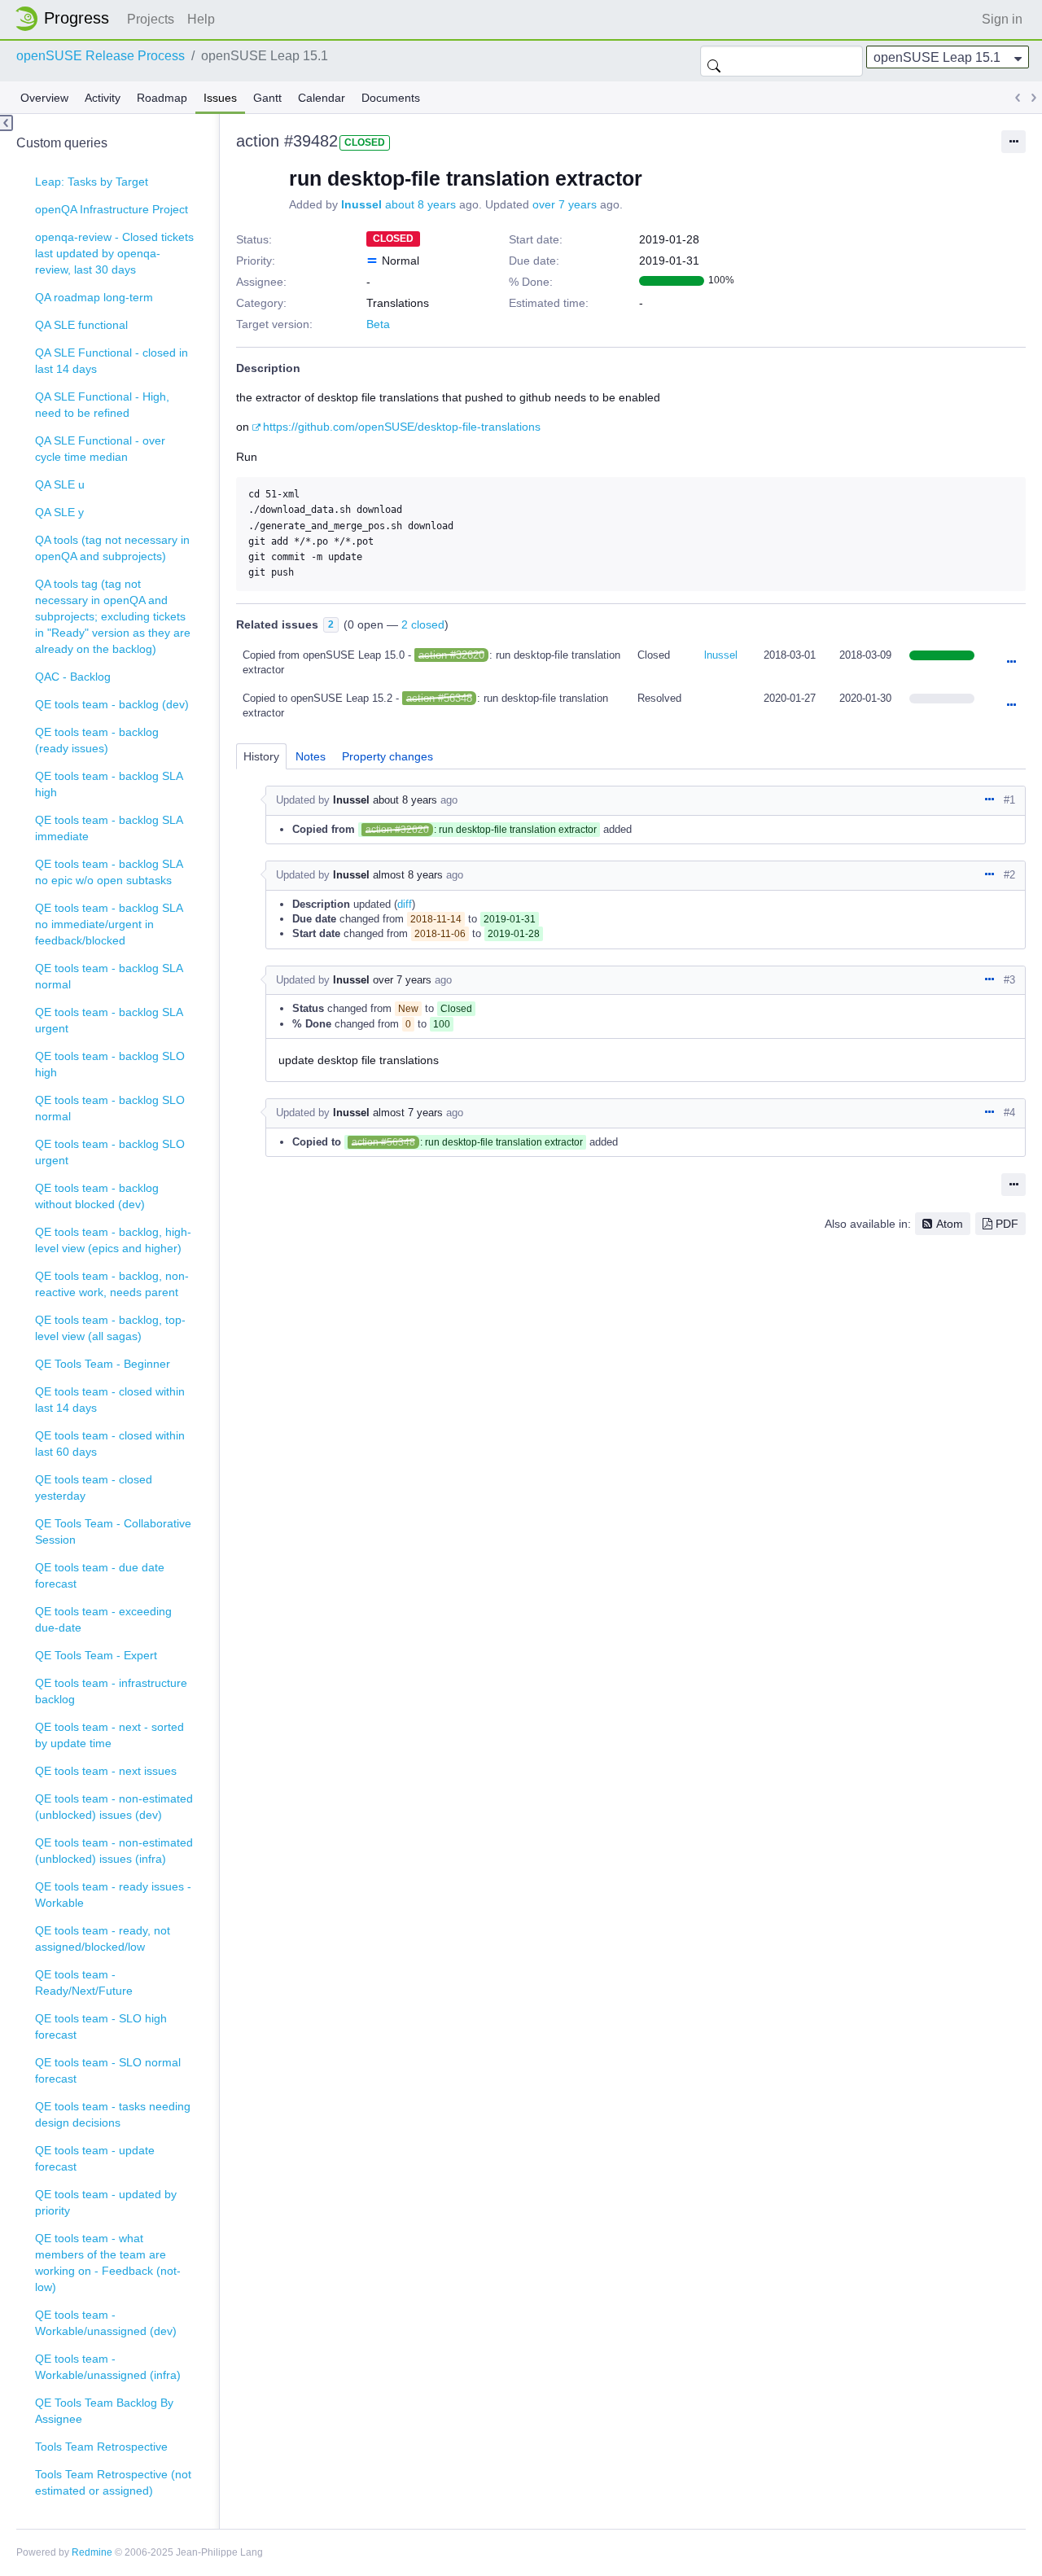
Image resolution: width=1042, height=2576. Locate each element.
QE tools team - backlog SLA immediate (109, 828)
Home (67, 19)
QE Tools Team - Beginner (103, 1364)
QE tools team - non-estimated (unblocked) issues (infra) (114, 1851)
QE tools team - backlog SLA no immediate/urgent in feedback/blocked (109, 924)
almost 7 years (408, 1113)
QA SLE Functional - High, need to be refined (102, 405)
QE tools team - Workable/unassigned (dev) (106, 2323)
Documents (391, 98)
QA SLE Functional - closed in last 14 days (112, 361)
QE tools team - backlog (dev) (112, 704)
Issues (220, 98)
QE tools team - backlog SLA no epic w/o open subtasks (109, 872)
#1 (1009, 800)
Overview (44, 98)
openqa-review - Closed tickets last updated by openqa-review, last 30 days (114, 253)
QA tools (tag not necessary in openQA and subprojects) (112, 548)
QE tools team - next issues (106, 1771)
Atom (950, 1224)
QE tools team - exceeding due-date (103, 1619)
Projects (151, 19)
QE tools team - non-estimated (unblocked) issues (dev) (114, 1807)
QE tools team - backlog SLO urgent (110, 1152)
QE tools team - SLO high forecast (101, 2026)
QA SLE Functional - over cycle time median (100, 449)
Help (201, 19)
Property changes (387, 756)
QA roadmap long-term (94, 297)
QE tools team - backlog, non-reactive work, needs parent (112, 1284)
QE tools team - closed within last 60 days (110, 1444)
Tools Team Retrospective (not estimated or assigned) (113, 2482)
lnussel (361, 204)
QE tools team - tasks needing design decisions (113, 2114)
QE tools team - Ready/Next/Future (84, 1982)
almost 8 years (408, 875)
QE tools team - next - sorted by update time (109, 1735)
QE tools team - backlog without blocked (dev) (97, 1196)
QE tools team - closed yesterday (94, 1487)
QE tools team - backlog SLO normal (110, 1108)
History (261, 756)
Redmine (92, 2552)
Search (714, 61)
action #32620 (451, 655)
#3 (1009, 980)
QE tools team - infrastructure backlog (111, 1691)
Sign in (1002, 19)
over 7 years (565, 204)
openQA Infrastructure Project (112, 209)
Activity (103, 98)
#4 (1009, 1113)
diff (405, 904)
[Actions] (1011, 663)
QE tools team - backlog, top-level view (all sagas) (110, 1328)
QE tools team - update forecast (95, 2158)
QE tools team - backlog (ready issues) (97, 740)
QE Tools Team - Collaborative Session (113, 1531)
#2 (1009, 875)
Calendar (322, 98)
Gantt (267, 98)
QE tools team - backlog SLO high (110, 1064)
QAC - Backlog (73, 677)
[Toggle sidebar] (7, 123)
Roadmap (162, 98)
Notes (311, 756)
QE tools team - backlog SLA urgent (109, 1020)
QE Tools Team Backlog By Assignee (104, 2411)
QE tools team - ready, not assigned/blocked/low (103, 1939)
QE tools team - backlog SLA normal (109, 976)
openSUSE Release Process (101, 56)
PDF (1007, 1224)
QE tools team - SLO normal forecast (108, 2070)
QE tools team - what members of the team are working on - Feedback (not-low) (108, 2263)
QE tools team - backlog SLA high (109, 784)
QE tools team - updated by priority (106, 2202)
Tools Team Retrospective (101, 2447)
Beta (378, 324)
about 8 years (420, 204)
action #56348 (439, 698)
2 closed (423, 624)
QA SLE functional (81, 325)
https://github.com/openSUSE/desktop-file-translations (402, 427)
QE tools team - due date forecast (100, 1575)
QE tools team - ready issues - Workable (113, 1895)
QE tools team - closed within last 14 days (110, 1400)
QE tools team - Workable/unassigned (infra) (108, 2367)
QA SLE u (60, 484)
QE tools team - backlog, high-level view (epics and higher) (113, 1240)
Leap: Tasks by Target (92, 182)
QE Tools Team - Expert (96, 1655)
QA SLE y (59, 512)
